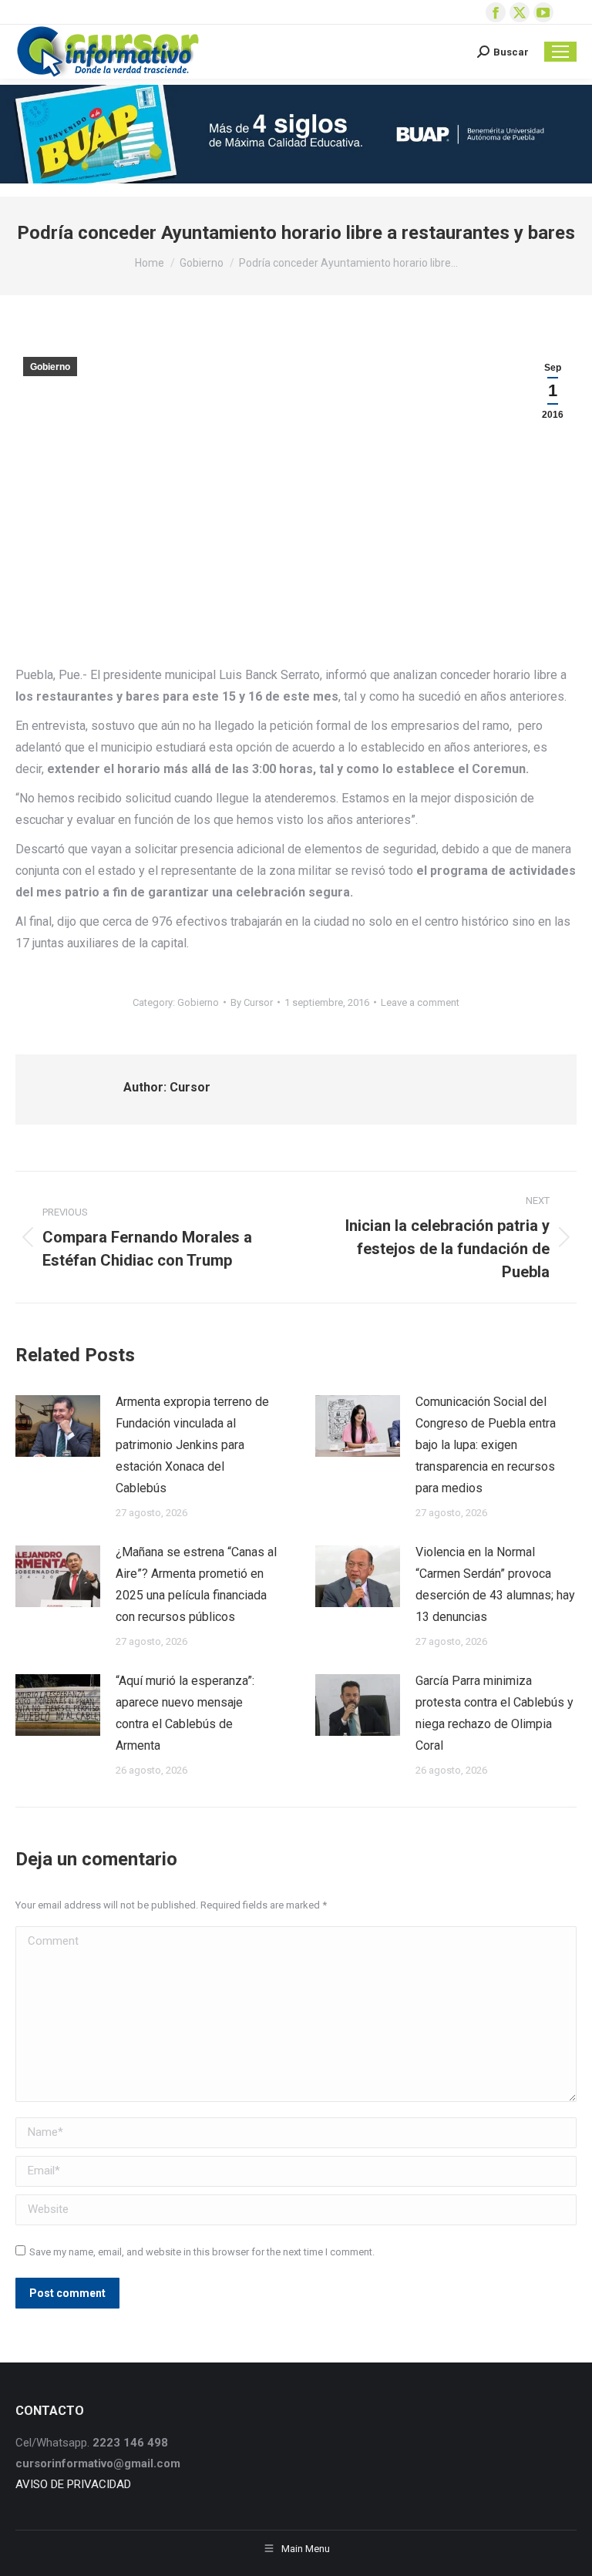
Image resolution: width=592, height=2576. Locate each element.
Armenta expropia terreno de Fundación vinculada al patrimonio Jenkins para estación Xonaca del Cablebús (192, 1445)
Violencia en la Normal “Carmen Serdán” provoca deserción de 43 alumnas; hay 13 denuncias (495, 1584)
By (252, 1002)
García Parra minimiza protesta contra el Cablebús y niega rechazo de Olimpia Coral (494, 1713)
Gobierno (50, 367)
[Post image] (58, 1426)
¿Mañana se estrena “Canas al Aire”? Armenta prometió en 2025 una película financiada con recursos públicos (196, 1584)
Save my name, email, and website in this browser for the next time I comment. (202, 2252)
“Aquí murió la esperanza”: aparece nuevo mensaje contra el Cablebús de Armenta (185, 1713)
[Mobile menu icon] (560, 52)
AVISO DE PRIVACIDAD (73, 2484)
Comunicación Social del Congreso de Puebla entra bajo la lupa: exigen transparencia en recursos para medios (486, 1445)
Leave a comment (420, 1002)
